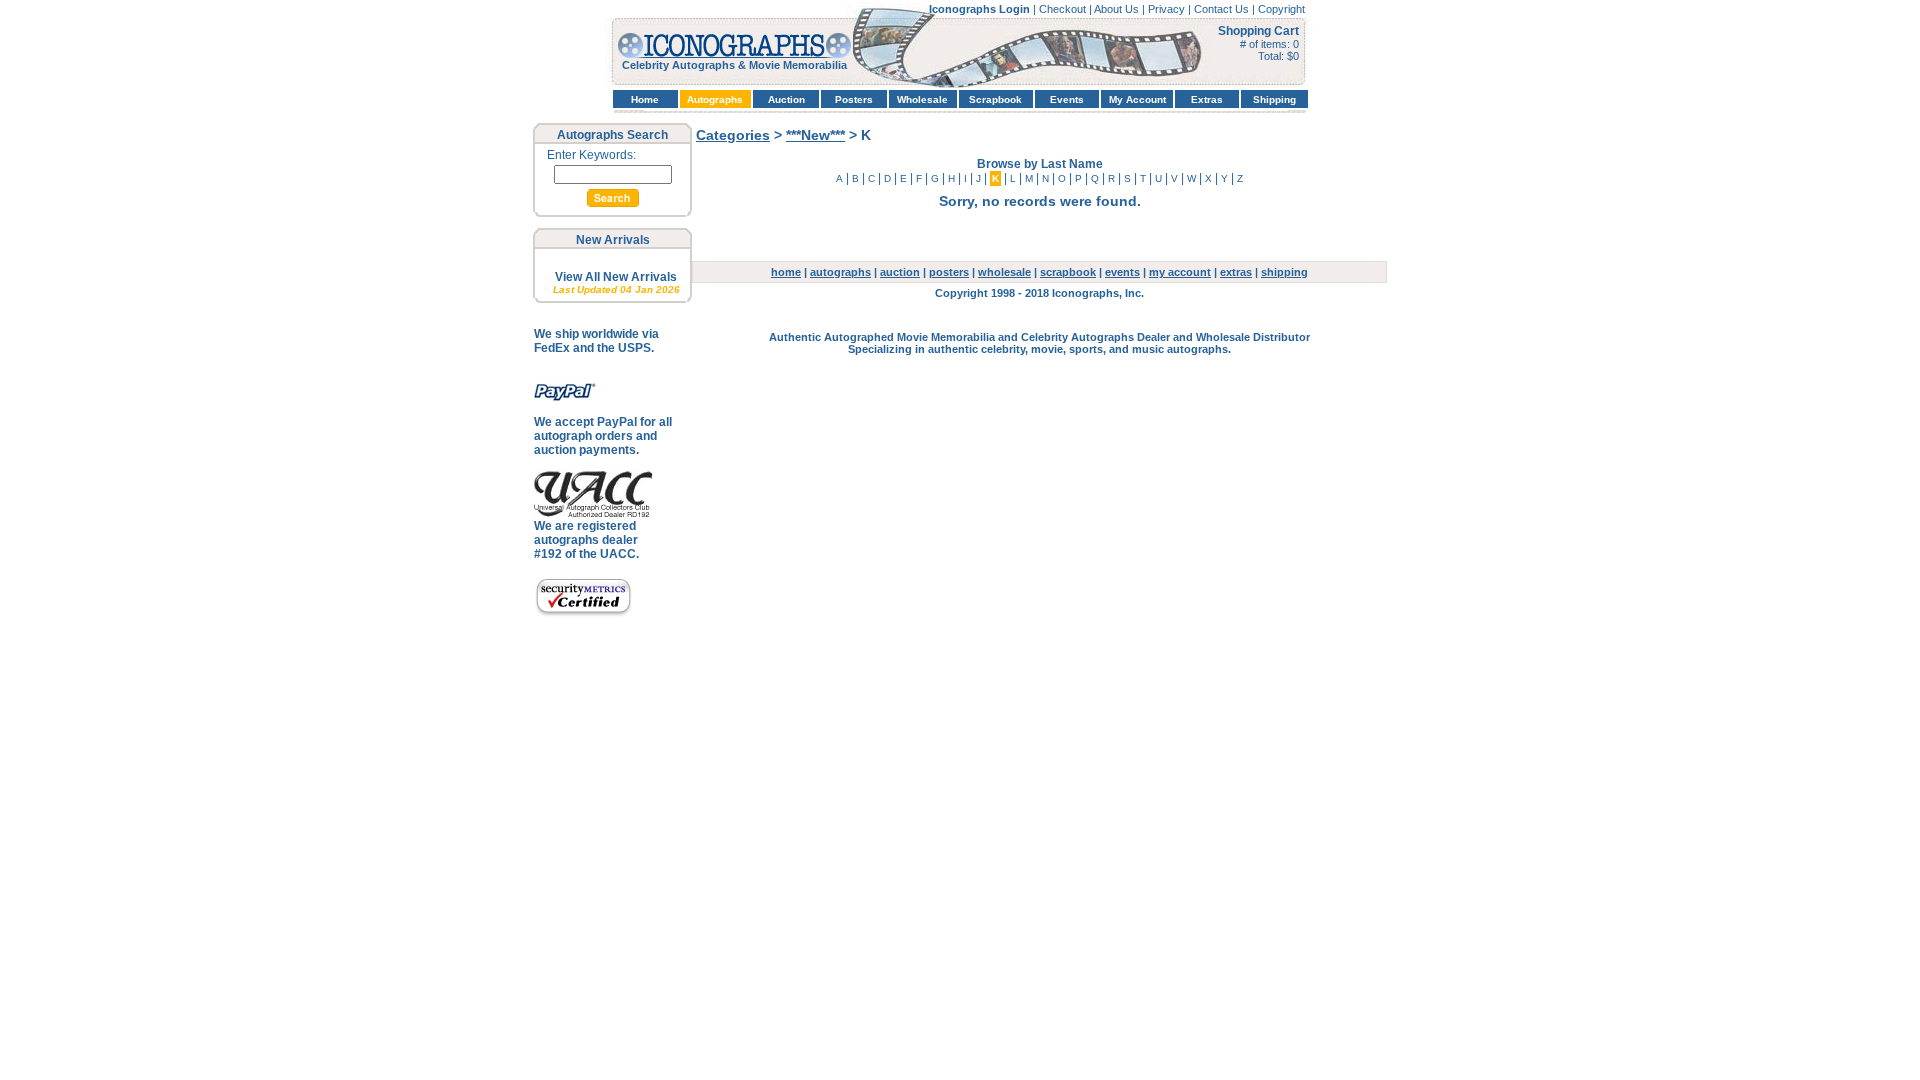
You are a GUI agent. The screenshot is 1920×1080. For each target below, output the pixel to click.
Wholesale (922, 99)
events (1122, 272)
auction (900, 272)
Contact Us (1223, 9)
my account (1180, 272)
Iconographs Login (981, 9)
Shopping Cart (1258, 31)
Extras (1207, 99)
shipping (1284, 272)
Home (645, 99)
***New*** (815, 135)
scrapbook (1068, 272)
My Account (1137, 99)
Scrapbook (995, 99)
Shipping (1274, 99)
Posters (854, 99)
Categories (733, 135)
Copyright (1281, 9)
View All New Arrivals (616, 277)
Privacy (1168, 9)
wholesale (1004, 272)
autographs (840, 272)
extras (1236, 272)
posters (949, 272)
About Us (1118, 9)
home (786, 272)
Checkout (1064, 9)
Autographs (715, 99)
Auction (786, 99)
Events (1067, 99)
